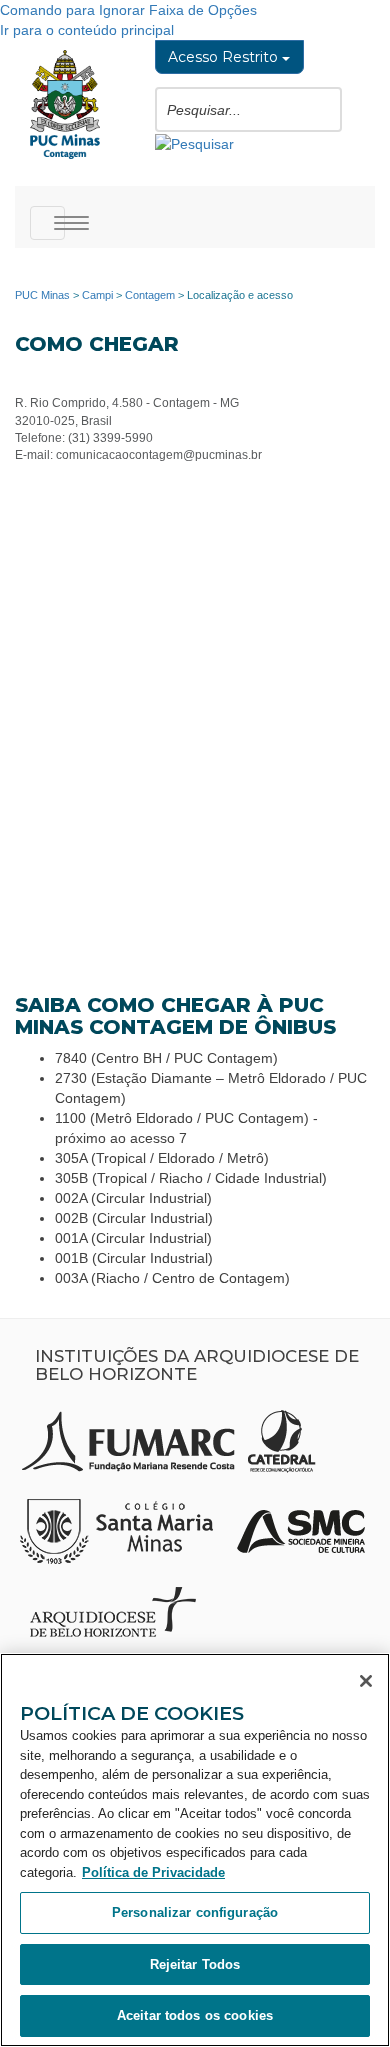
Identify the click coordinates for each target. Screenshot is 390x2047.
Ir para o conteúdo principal (87, 30)
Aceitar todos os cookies (195, 2015)
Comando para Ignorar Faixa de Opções (128, 10)
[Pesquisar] (194, 142)
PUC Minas (42, 295)
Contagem (150, 295)
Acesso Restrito (225, 57)
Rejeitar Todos (195, 1964)
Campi (97, 295)
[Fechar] (366, 1681)
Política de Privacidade (153, 1872)
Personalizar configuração (195, 1912)
